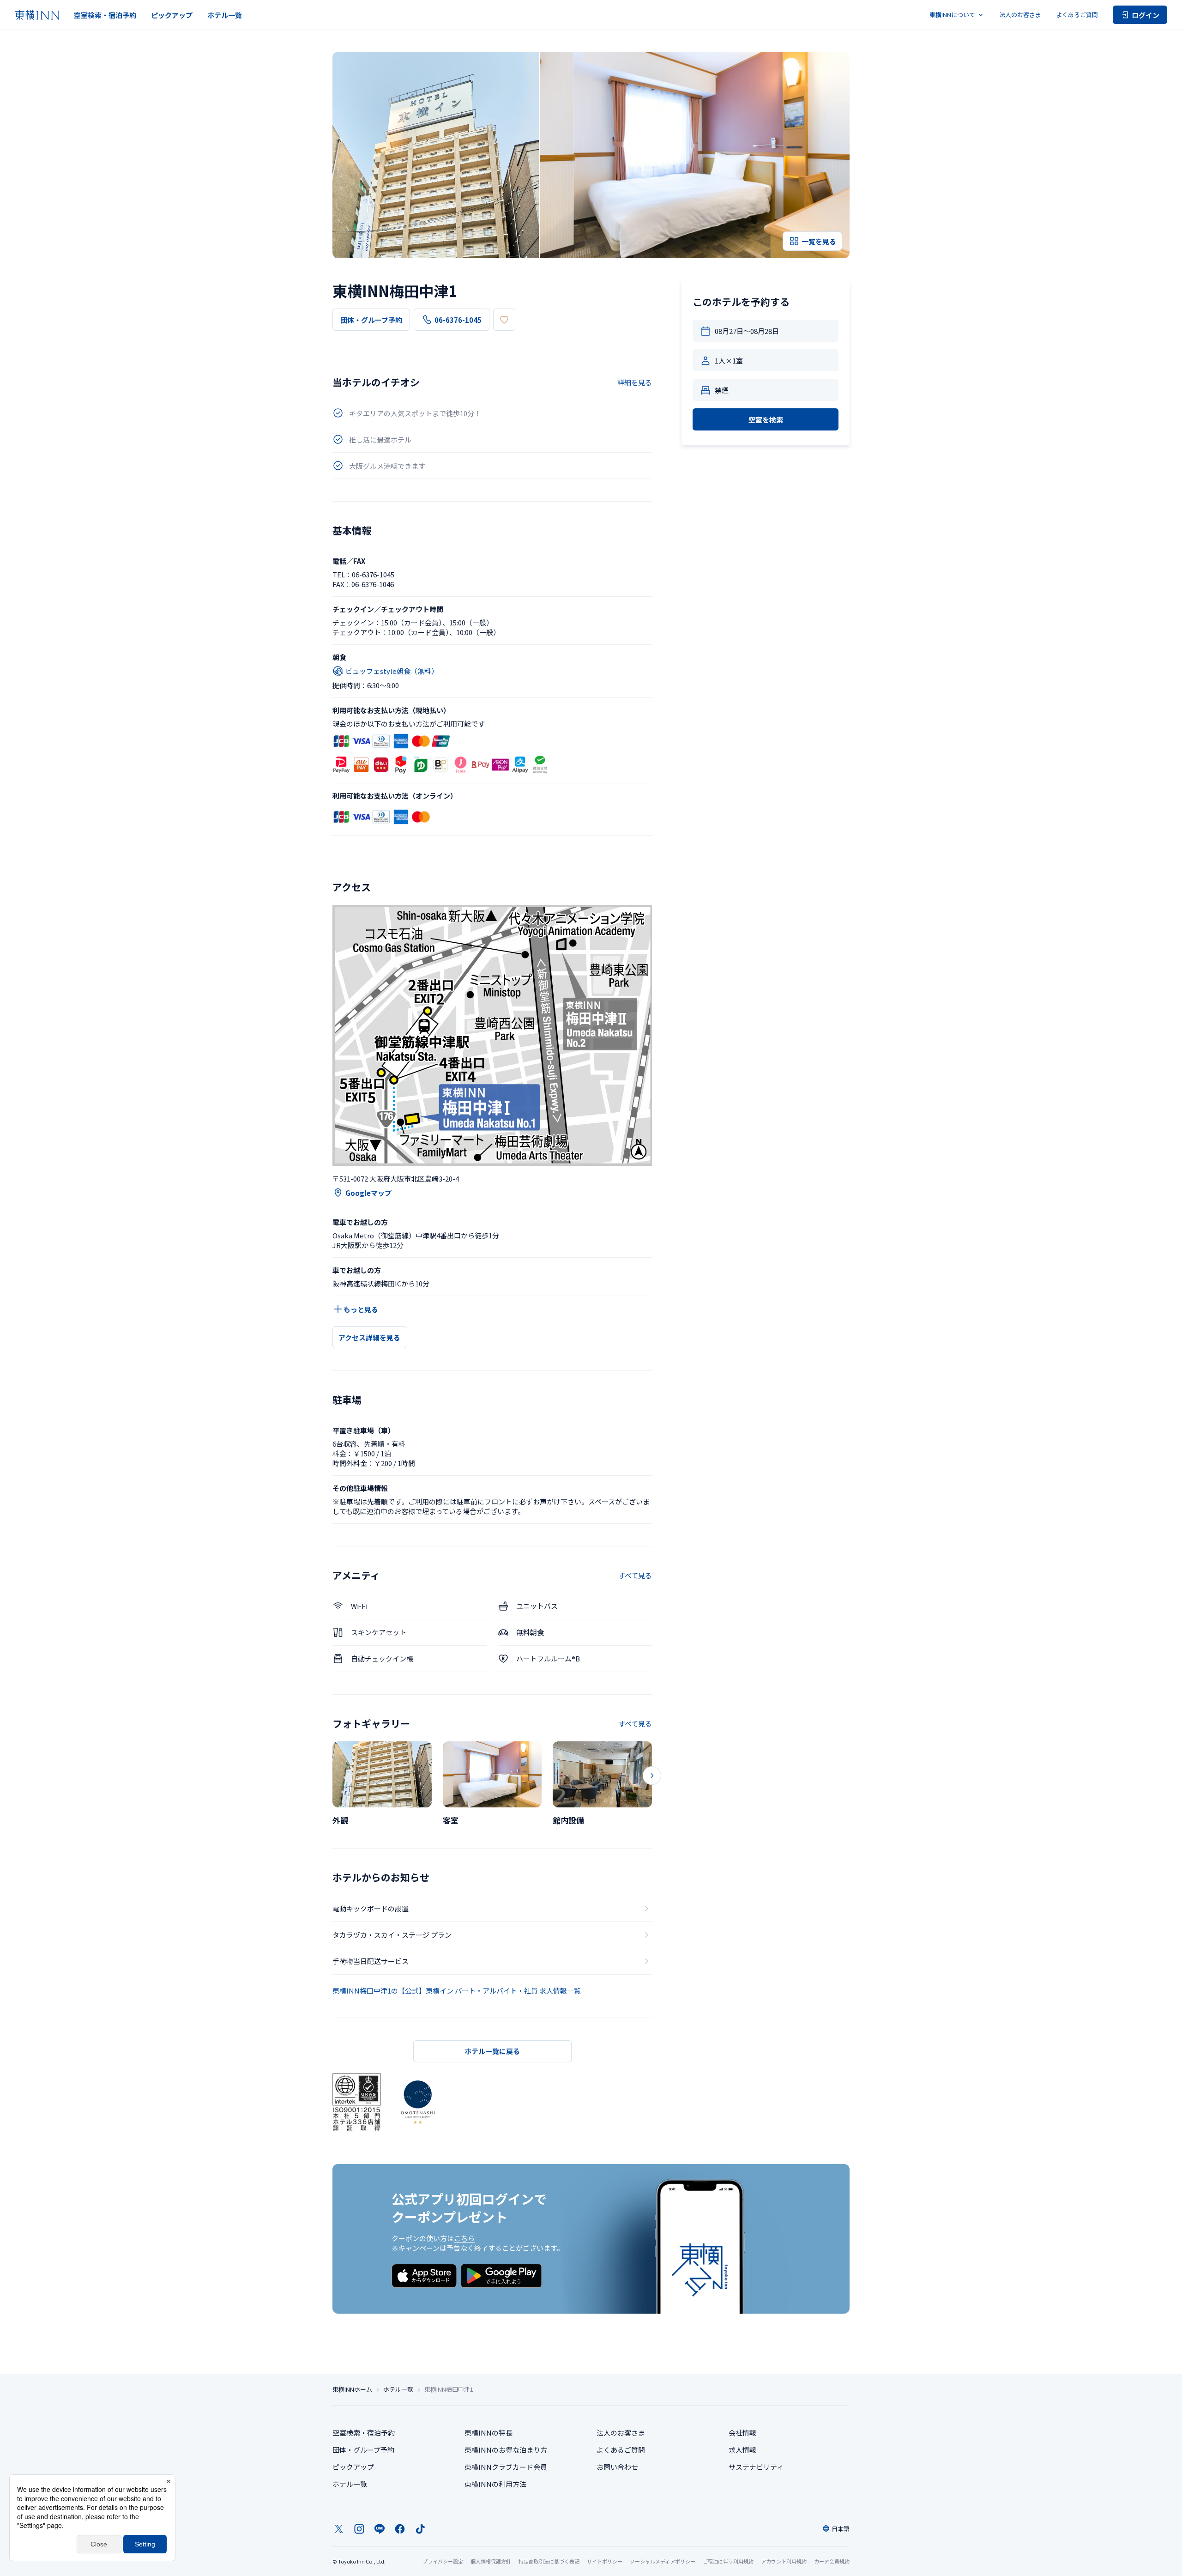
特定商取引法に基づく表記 (549, 2561)
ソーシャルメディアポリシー (663, 2561)
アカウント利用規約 (784, 2561)
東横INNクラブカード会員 (506, 2467)
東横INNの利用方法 (495, 2484)
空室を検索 (766, 420)
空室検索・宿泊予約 (105, 15)
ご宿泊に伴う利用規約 (728, 2561)
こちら (464, 2238)
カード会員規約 (832, 2561)
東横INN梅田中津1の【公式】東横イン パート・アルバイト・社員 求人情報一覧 (457, 1991)
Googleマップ (368, 1193)
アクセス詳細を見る (369, 1337)
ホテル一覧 (225, 15)
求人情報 (742, 2450)
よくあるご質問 (1077, 15)
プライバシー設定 (443, 2561)
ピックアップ (172, 15)
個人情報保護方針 (491, 2561)
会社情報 (742, 2433)
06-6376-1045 (458, 320)
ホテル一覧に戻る (492, 2051)
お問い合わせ (617, 2467)
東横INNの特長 (488, 2433)
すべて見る (635, 1575)
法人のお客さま (1020, 15)
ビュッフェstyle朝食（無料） (392, 671)
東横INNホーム (352, 2389)
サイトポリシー (605, 2561)
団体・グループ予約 (371, 320)
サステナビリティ (756, 2467)
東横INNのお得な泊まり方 (506, 2450)
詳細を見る (635, 382)
